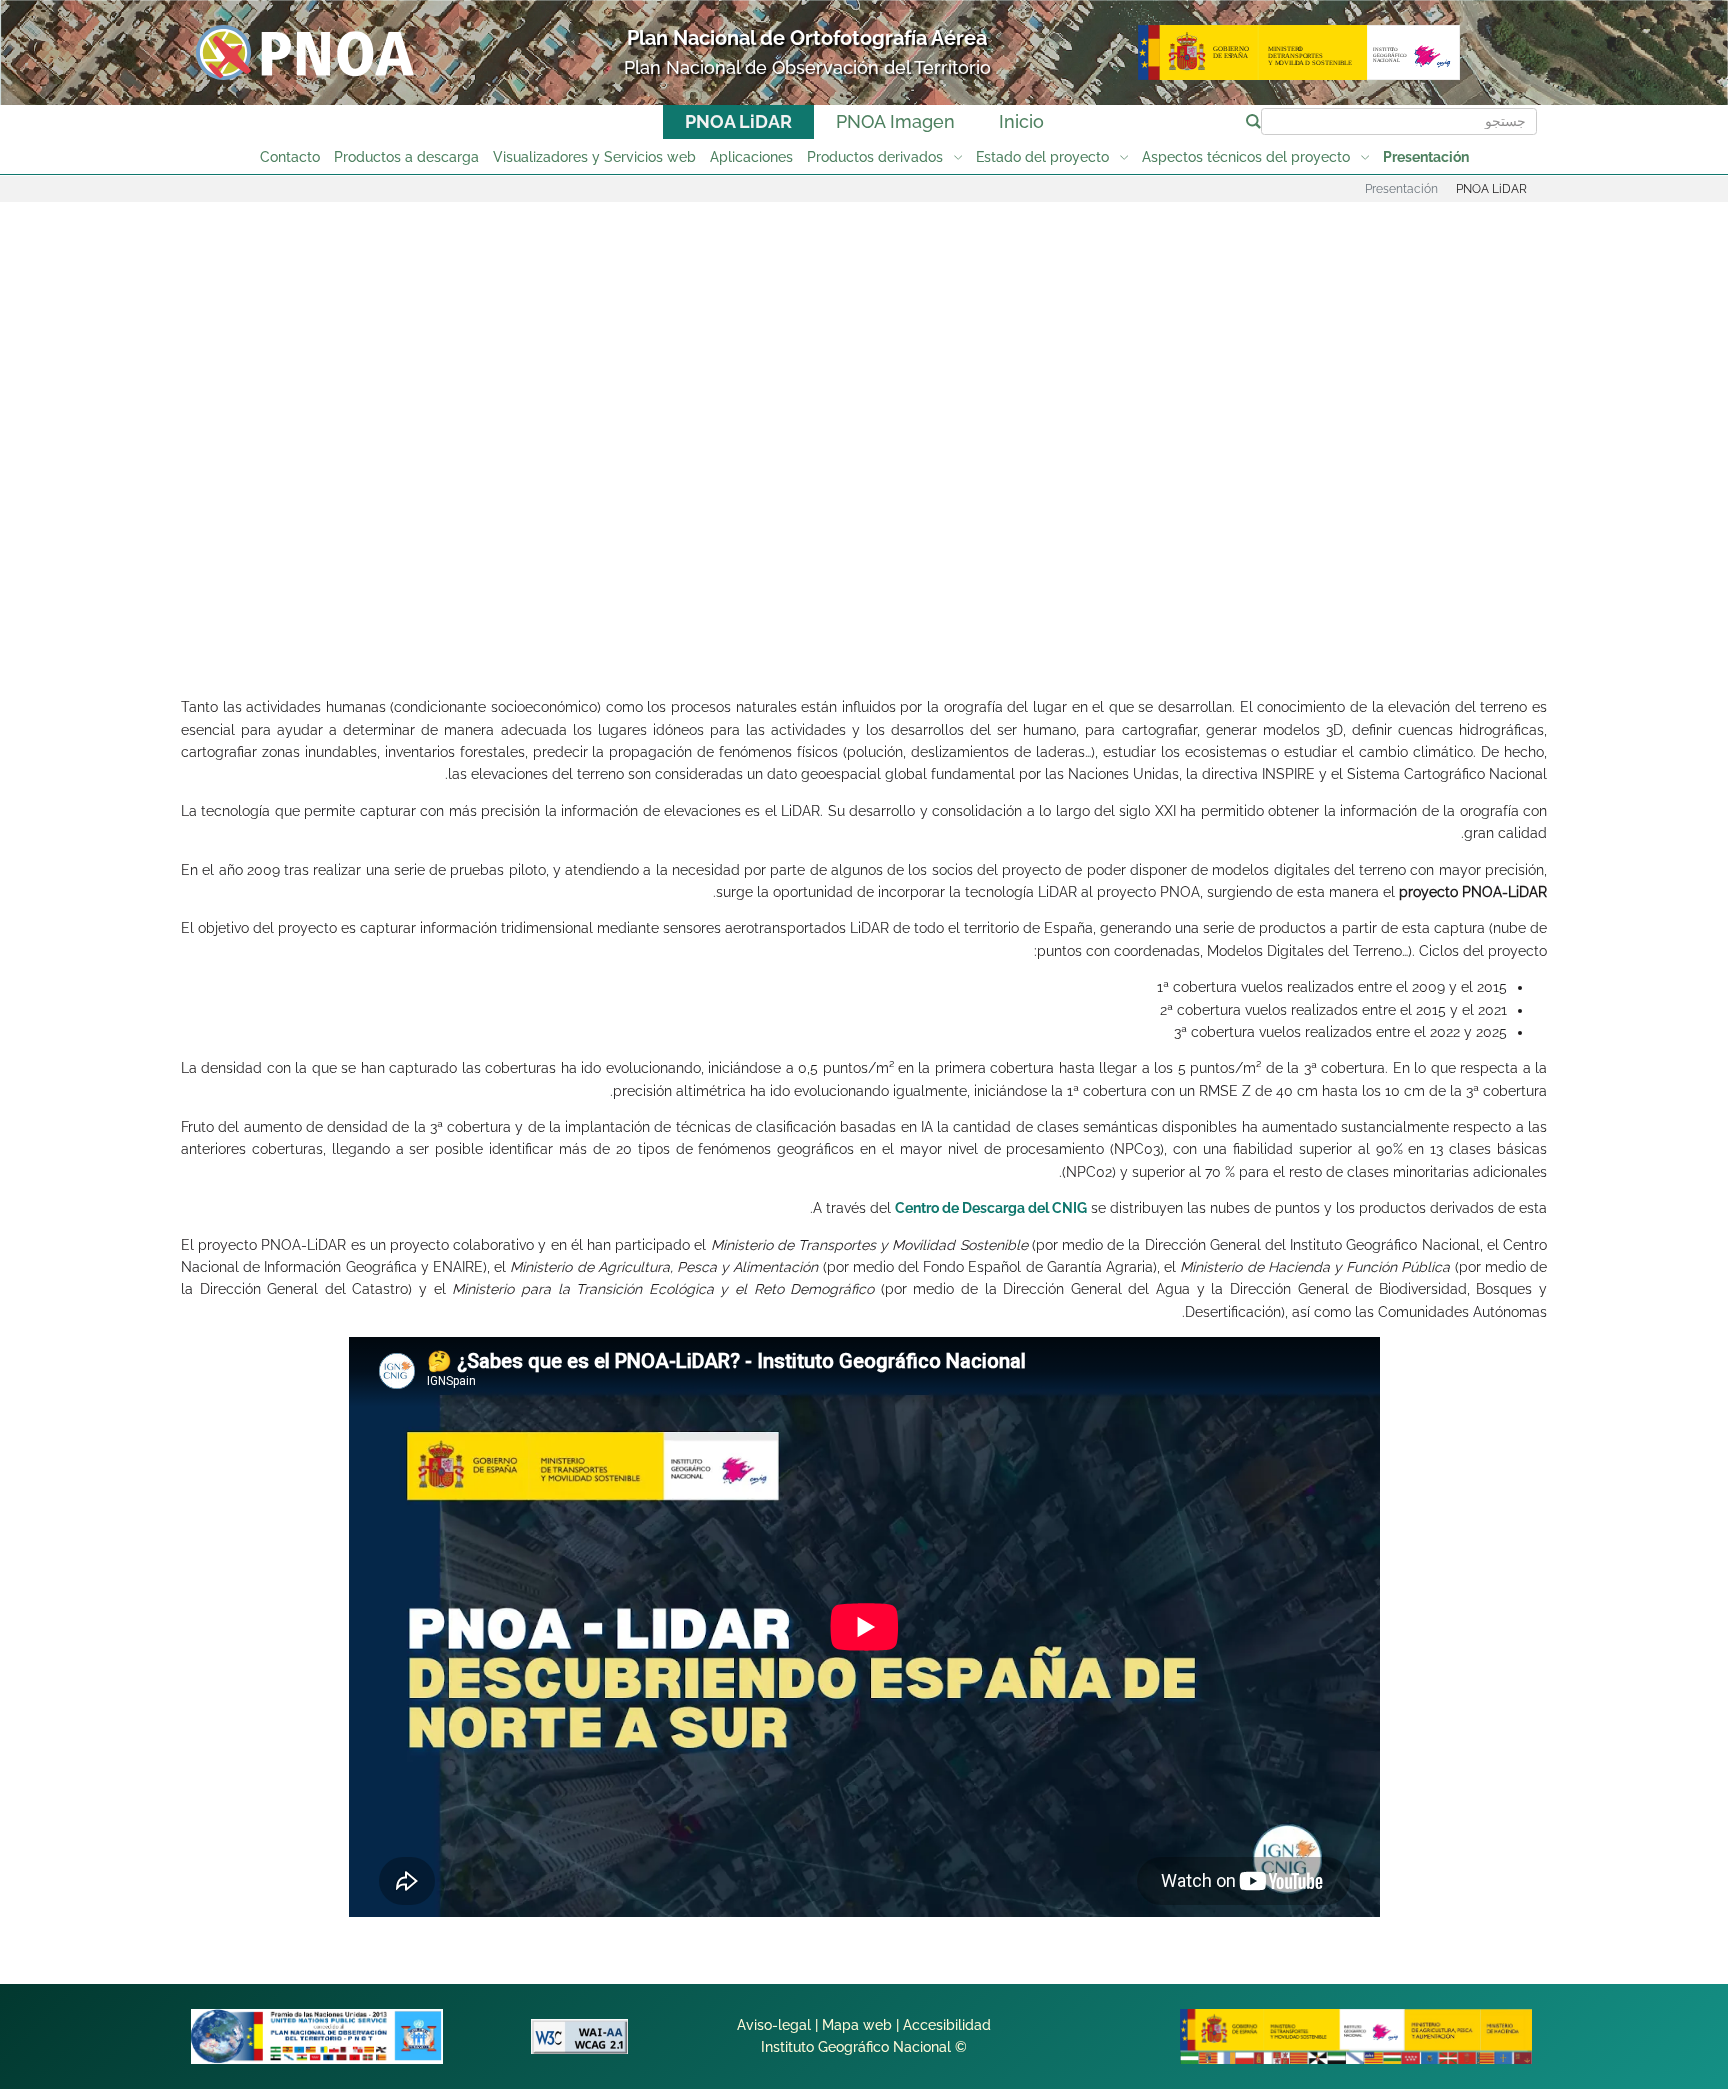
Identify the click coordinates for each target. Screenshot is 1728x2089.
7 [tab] (634, 613)
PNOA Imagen (895, 121)
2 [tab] (1014, 613)
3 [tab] (938, 613)
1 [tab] (1090, 613)
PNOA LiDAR (738, 121)
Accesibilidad (947, 2025)
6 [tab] (710, 613)
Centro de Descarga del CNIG (991, 1208)
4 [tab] (862, 613)
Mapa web (857, 2025)
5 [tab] (786, 613)
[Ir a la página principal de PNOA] (305, 51)
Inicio (1021, 121)
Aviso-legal (774, 2025)
